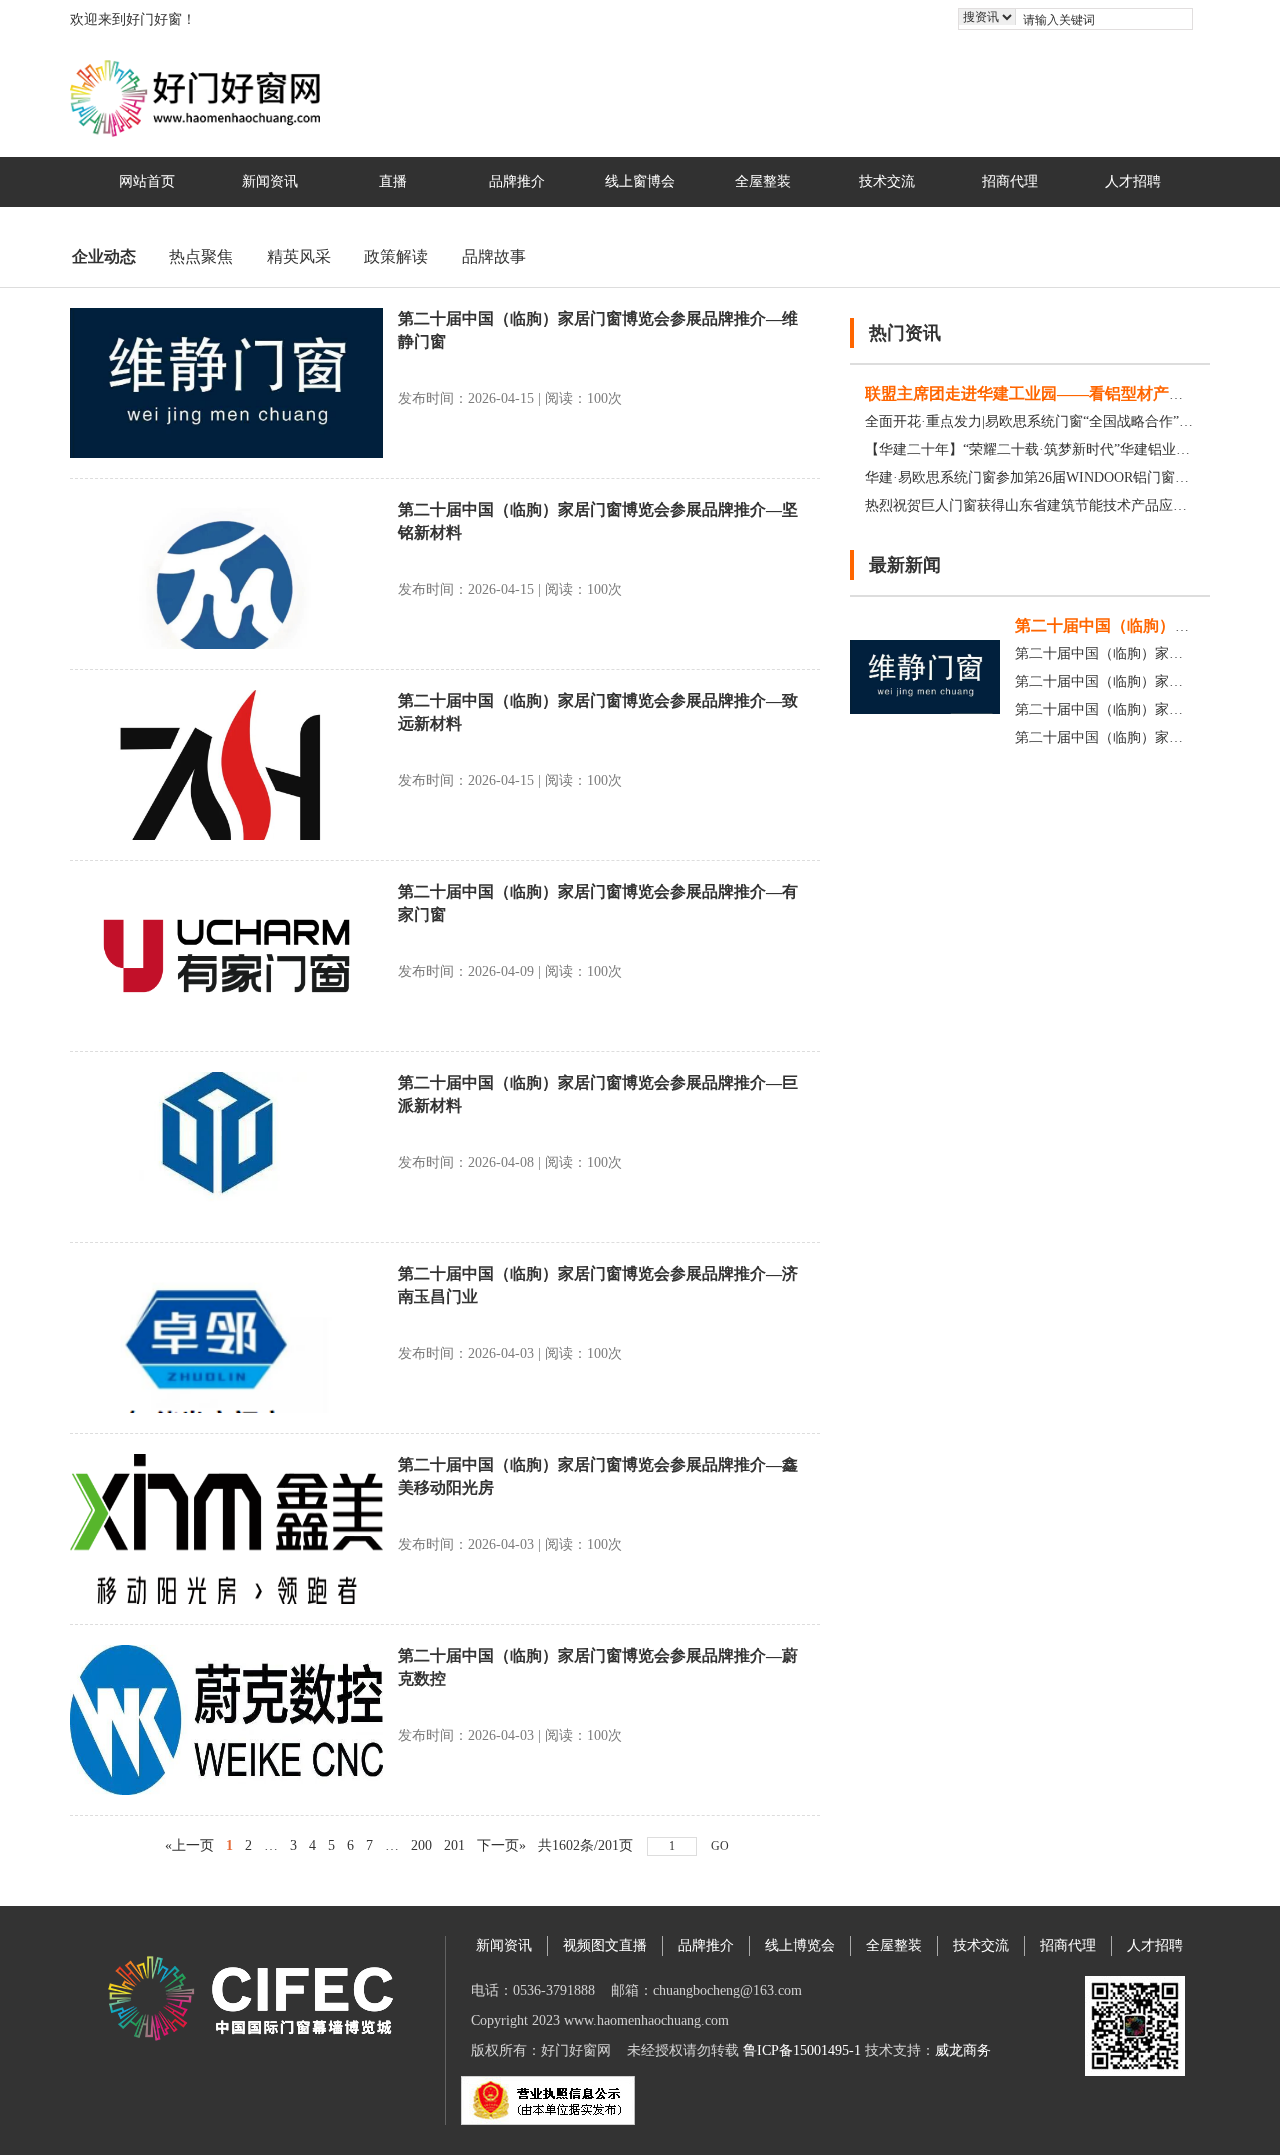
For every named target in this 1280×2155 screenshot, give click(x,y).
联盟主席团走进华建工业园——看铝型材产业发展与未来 (1065, 393)
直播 (393, 181)
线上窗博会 (640, 181)
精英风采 (299, 256)
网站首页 (147, 181)
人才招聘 (1133, 181)
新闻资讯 (270, 181)
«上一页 (189, 1845)
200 (421, 1845)
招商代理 (1010, 181)
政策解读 (396, 256)
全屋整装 (763, 181)
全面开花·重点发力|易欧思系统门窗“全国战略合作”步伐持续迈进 (1064, 421)
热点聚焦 (201, 256)
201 (454, 1845)
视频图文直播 (605, 1945)
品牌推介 (517, 181)
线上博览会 (800, 1945)
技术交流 (887, 181)
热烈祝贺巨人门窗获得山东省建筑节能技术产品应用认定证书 (1054, 505)
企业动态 (104, 256)
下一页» (501, 1845)
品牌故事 (494, 256)
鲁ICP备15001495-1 (802, 2050)
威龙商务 (963, 2050)
